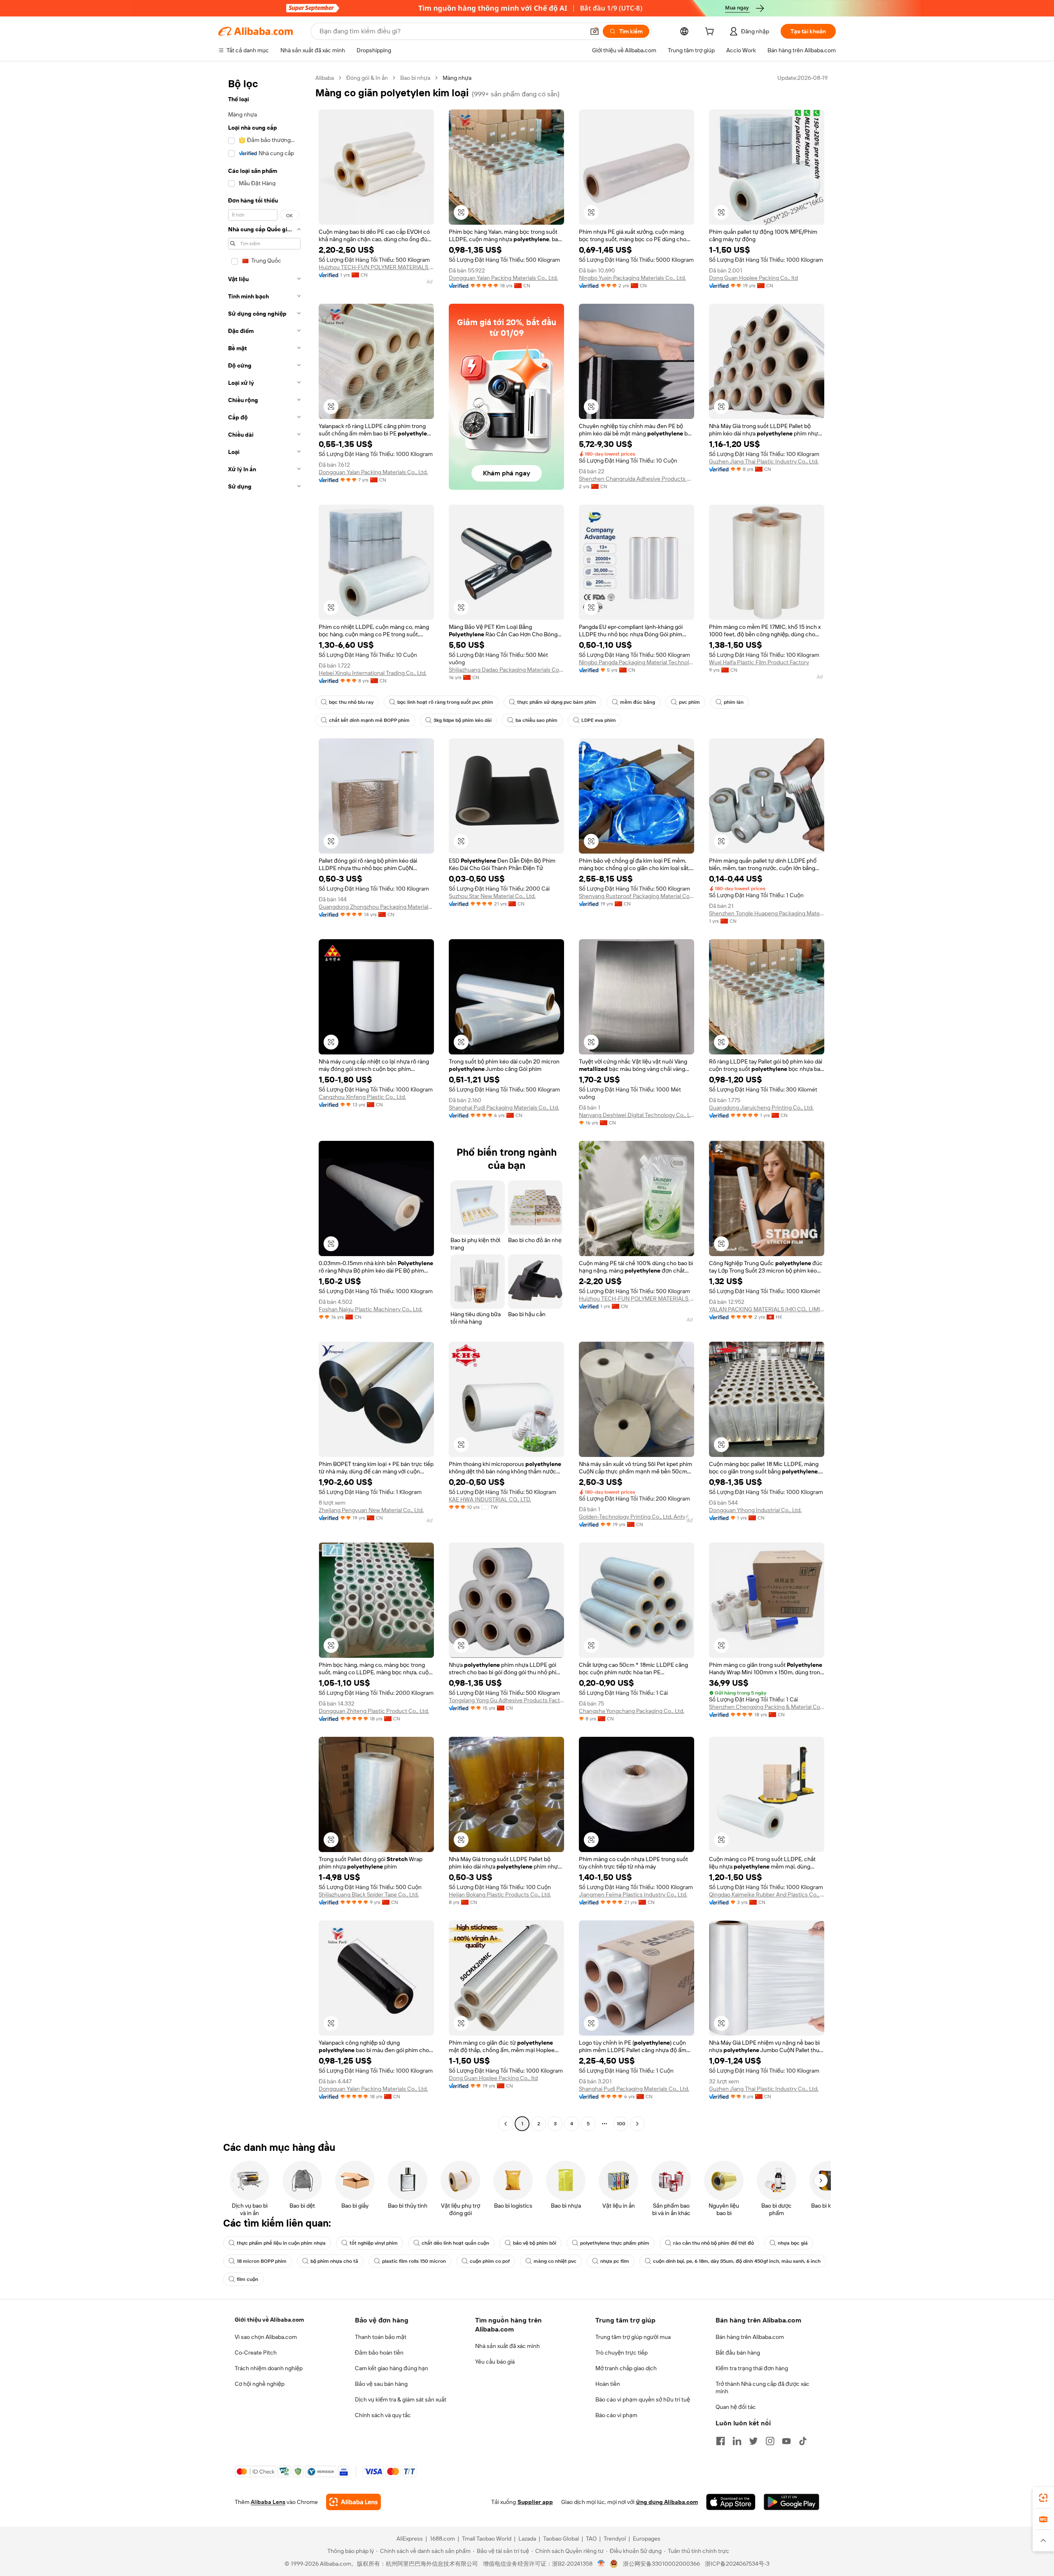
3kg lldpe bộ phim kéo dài (463, 720)
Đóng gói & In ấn (367, 78)
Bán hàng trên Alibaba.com (750, 2337)
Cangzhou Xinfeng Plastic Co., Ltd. (362, 1097)
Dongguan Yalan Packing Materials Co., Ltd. (503, 278)
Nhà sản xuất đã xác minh (507, 2346)
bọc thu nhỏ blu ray (351, 702)
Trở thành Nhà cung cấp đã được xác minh (763, 2388)
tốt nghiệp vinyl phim (374, 2243)
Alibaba (325, 78)
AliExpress (410, 2539)
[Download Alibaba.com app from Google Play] (792, 2502)
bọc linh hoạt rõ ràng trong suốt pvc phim (445, 702)
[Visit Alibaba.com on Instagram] (770, 2441)
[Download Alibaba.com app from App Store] (731, 2502)
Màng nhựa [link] (457, 78)
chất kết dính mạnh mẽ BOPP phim (369, 720)
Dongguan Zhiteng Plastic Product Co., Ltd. (374, 1711)
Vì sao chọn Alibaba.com (266, 2337)
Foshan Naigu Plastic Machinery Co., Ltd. (371, 1309)
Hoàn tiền (608, 2384)
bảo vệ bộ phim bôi (535, 2243)
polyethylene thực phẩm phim (615, 2243)
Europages (647, 2539)
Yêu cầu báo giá (495, 2362)
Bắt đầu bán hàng (738, 2353)
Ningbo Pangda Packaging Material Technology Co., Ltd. (637, 662)
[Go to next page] (637, 2124)
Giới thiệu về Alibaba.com (269, 2320)
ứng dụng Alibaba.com (667, 2502)
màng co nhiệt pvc (555, 2261)
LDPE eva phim (599, 720)
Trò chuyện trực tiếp (621, 2353)
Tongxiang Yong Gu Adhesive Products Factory (506, 1700)
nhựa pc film (615, 2261)
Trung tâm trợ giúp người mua (633, 2337)
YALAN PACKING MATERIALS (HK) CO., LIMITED (767, 1309)
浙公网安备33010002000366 (661, 2564)
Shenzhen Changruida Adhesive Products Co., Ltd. (637, 479)
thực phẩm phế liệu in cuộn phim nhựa (281, 2243)
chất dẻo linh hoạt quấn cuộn (455, 2243)
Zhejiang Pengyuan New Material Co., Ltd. (371, 1510)
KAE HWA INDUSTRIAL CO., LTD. (490, 1499)
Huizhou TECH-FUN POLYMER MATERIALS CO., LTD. (376, 267)
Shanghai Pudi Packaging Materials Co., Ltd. (504, 1108)
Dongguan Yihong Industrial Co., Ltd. (755, 1510)
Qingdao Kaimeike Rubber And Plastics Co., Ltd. (767, 1894)
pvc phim (689, 702)
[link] (1043, 2498)
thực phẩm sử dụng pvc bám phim (557, 702)
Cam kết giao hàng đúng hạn (392, 2368)
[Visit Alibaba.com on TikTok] (803, 2441)
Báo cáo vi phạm (616, 2415)
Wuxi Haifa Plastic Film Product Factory (759, 662)
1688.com (442, 2539)
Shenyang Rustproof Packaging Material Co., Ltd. (637, 896)
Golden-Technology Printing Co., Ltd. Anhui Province (637, 1517)
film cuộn (247, 2279)
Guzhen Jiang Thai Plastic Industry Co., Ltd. (764, 461)
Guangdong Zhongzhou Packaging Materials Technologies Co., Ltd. (376, 907)
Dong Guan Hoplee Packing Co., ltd (753, 278)
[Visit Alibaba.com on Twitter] (753, 2441)
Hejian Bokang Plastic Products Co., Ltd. (500, 1894)
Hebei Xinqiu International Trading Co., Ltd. (373, 673)
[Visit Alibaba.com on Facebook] (721, 2441)
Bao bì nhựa (415, 78)
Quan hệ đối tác (736, 2407)
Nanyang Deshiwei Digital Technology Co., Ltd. (637, 1115)
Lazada (527, 2539)
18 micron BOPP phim (262, 2261)
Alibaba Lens (268, 2502)
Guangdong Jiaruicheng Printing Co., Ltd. (761, 1108)
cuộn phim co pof (490, 2261)
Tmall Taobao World (487, 2539)
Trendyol (615, 2539)
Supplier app (535, 2502)
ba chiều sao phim (536, 720)
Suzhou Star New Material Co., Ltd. (492, 896)
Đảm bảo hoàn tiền (379, 2353)
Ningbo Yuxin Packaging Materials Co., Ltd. (632, 278)
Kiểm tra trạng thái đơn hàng (752, 2368)
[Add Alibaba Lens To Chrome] (353, 2502)
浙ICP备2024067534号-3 (737, 2564)
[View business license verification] (601, 2564)
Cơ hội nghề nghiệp (260, 2384)
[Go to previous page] (506, 2124)
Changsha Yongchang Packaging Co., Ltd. (632, 1711)
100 (621, 2124)
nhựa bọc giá (793, 2243)
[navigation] (264, 1102)
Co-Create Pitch (256, 2353)
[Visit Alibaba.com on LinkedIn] (737, 2441)
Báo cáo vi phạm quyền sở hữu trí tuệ (643, 2399)
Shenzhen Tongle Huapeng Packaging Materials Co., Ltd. (767, 913)
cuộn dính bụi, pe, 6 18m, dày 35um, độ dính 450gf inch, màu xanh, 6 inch (737, 2261)
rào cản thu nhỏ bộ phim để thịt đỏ (714, 2243)
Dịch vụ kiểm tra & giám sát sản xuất (401, 2399)
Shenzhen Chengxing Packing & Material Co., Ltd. (767, 1707)
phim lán (734, 702)
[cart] (711, 33)
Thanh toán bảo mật (381, 2337)
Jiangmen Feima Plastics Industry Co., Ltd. (633, 1894)
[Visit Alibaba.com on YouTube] (786, 2441)
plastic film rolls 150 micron (414, 2261)
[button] (595, 31)
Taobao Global (561, 2539)
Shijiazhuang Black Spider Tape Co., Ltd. (369, 1894)
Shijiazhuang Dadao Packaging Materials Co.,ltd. (506, 670)
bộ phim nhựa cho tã (334, 2261)
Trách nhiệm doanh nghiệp (269, 2368)
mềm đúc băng (638, 702)
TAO (591, 2539)
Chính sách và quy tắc (383, 2415)
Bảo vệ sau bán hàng (381, 2384)
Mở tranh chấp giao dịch (626, 2368)
